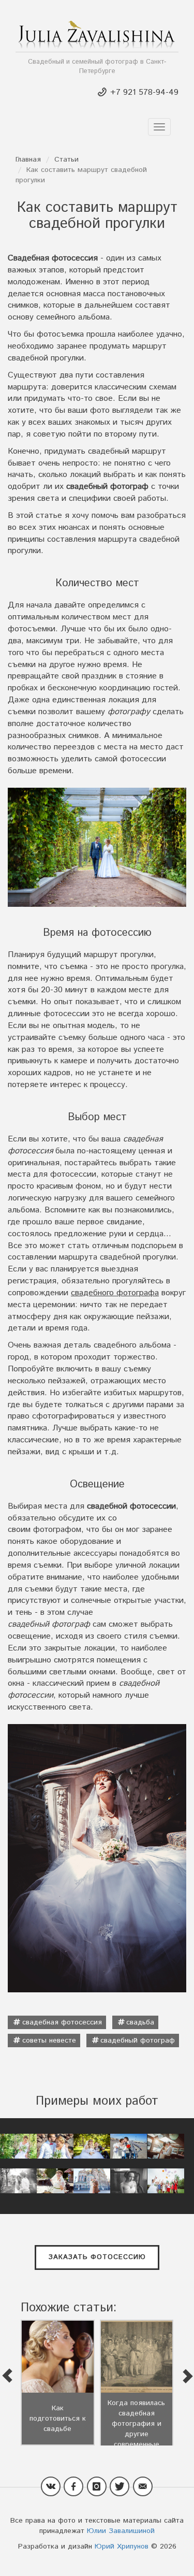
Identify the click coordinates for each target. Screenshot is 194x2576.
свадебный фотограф (138, 2040)
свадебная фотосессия (62, 2022)
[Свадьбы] (18, 2146)
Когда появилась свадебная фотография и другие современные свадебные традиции (136, 2434)
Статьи (66, 160)
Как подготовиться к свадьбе (58, 2419)
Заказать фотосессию (97, 2257)
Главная (28, 160)
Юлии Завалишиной (121, 2531)
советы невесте (49, 2040)
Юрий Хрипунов (122, 2546)
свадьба (140, 2022)
